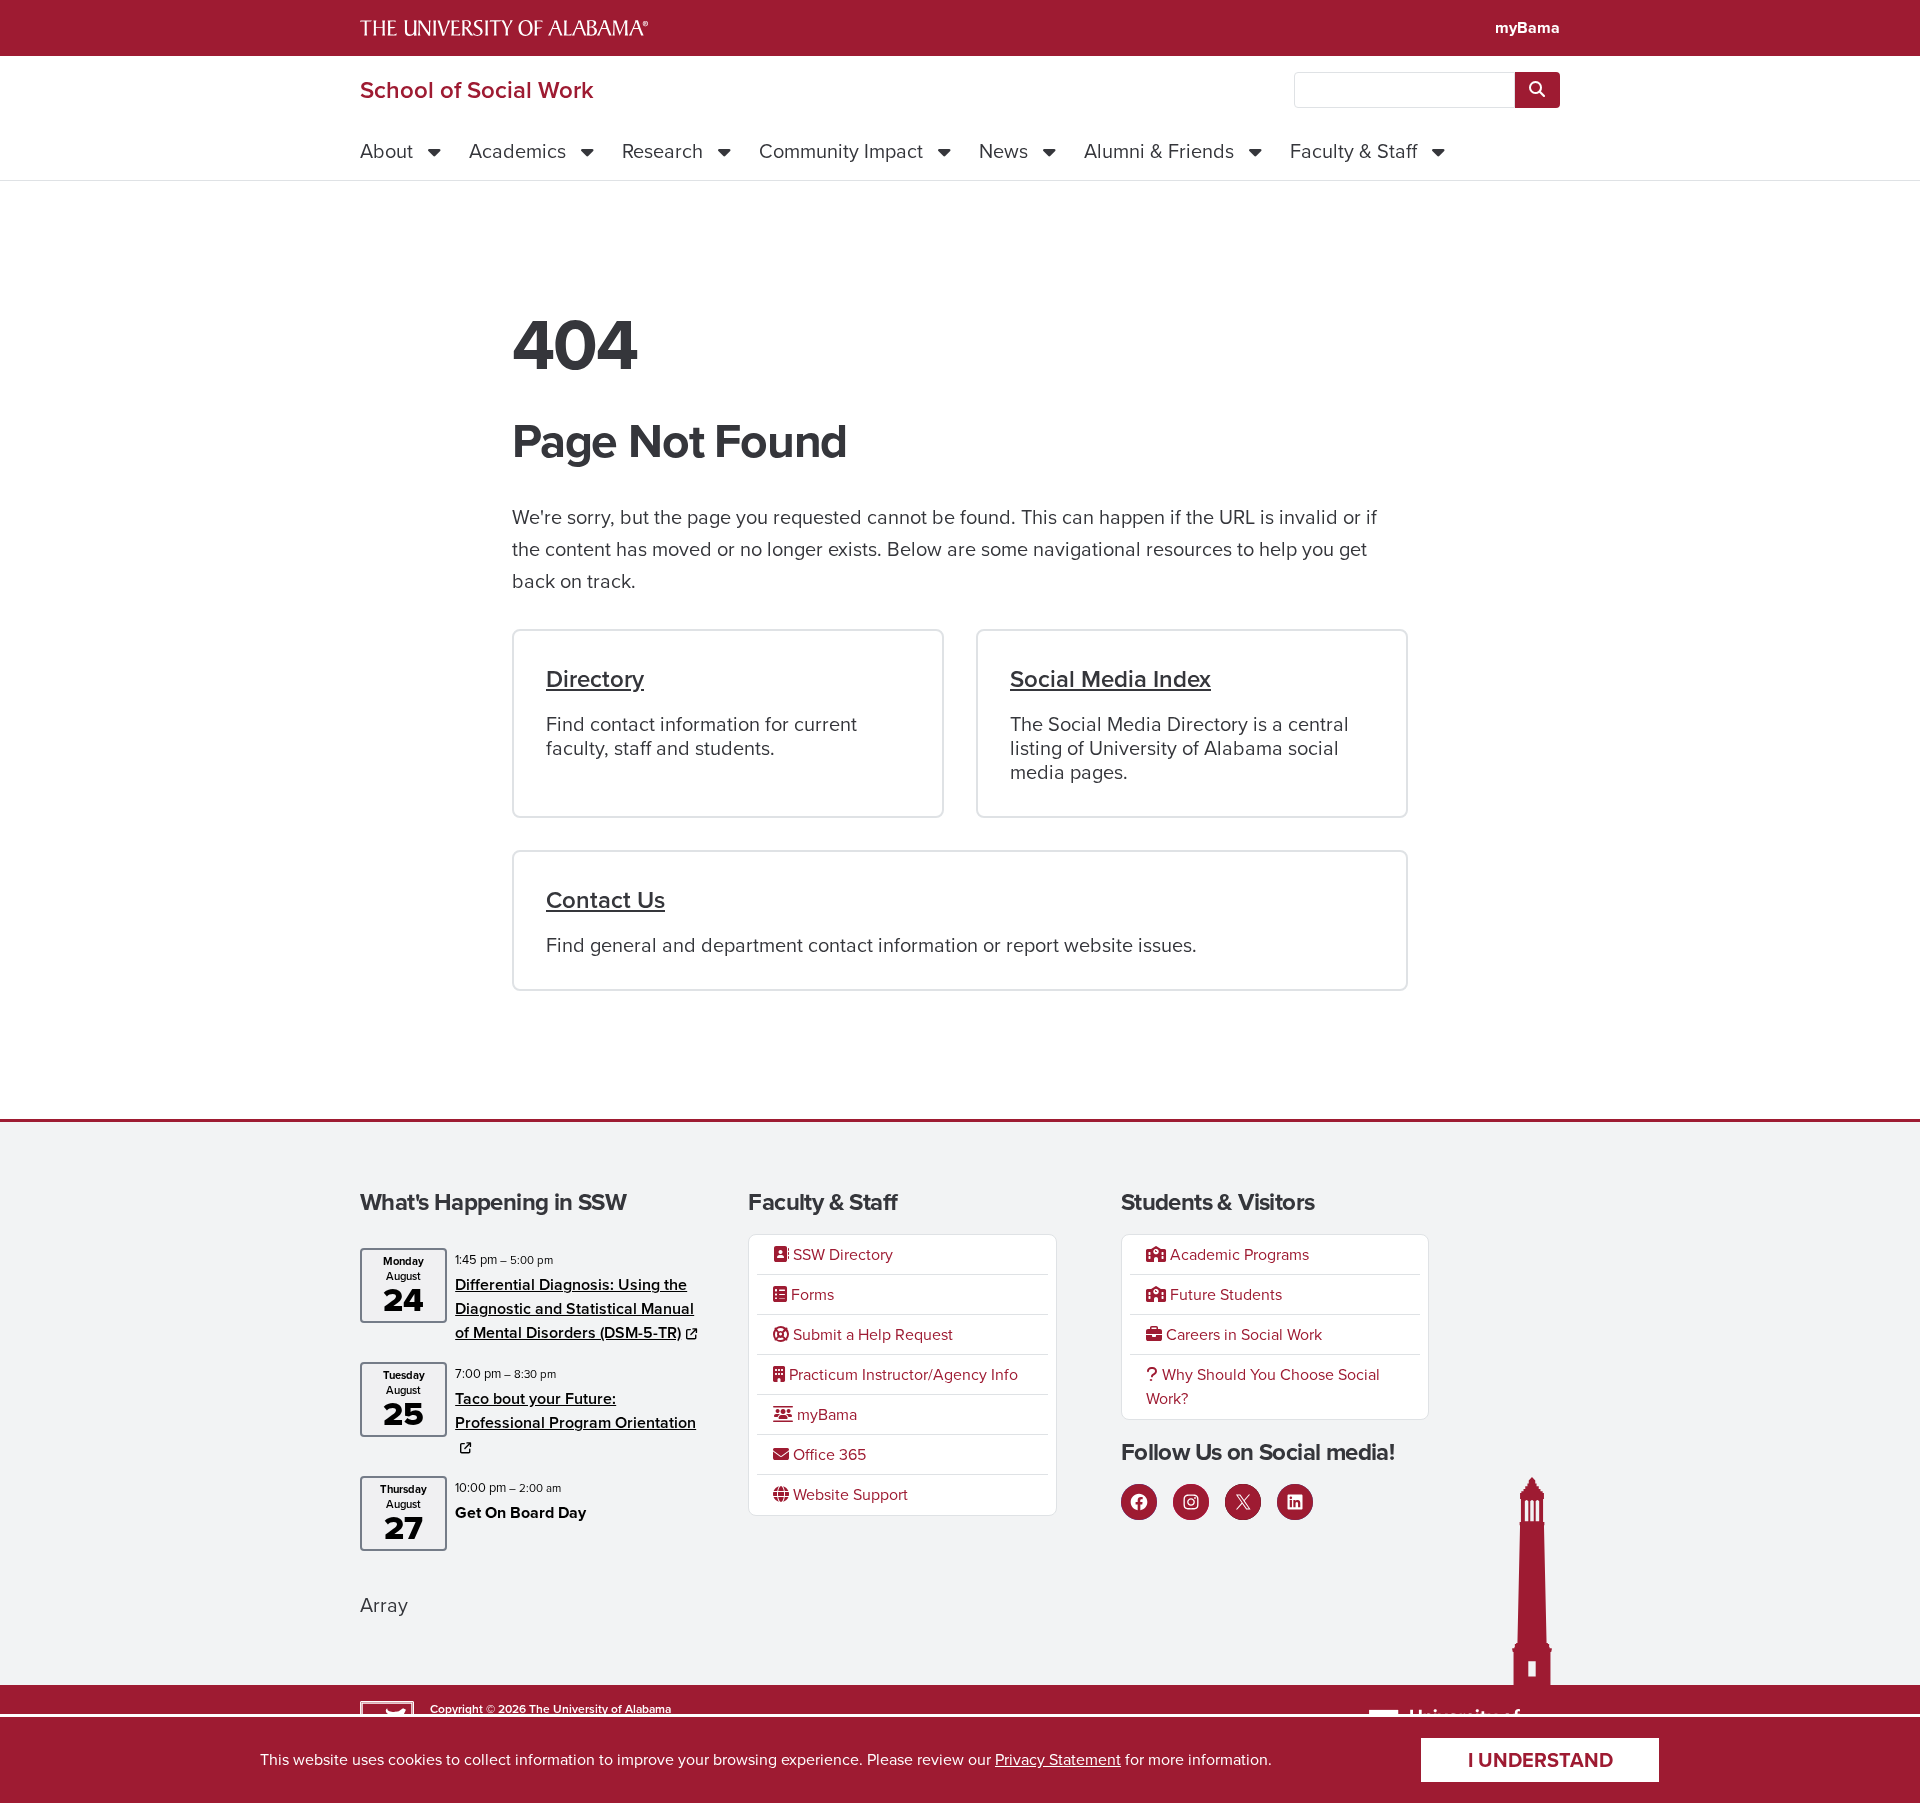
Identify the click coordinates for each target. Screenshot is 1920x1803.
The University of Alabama (600, 1709)
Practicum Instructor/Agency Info (901, 1374)
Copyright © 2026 (478, 1709)
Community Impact (841, 151)
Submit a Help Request (871, 1334)
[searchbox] (1404, 90)
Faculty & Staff (1353, 151)
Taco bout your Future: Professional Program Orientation (575, 1410)
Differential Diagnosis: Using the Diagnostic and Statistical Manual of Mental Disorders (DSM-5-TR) (574, 1308)
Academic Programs (1237, 1254)
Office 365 (827, 1454)
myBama (1527, 27)
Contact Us (605, 900)
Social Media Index (1110, 679)
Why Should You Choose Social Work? (1263, 1386)
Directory (595, 679)
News (1003, 151)
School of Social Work (477, 90)
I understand (1540, 1760)
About (386, 151)
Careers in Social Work (1242, 1334)
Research (662, 151)
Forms (810, 1294)
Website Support (848, 1494)
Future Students (1224, 1294)
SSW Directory (841, 1254)
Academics (517, 151)
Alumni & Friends (1159, 151)
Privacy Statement (1058, 1759)
